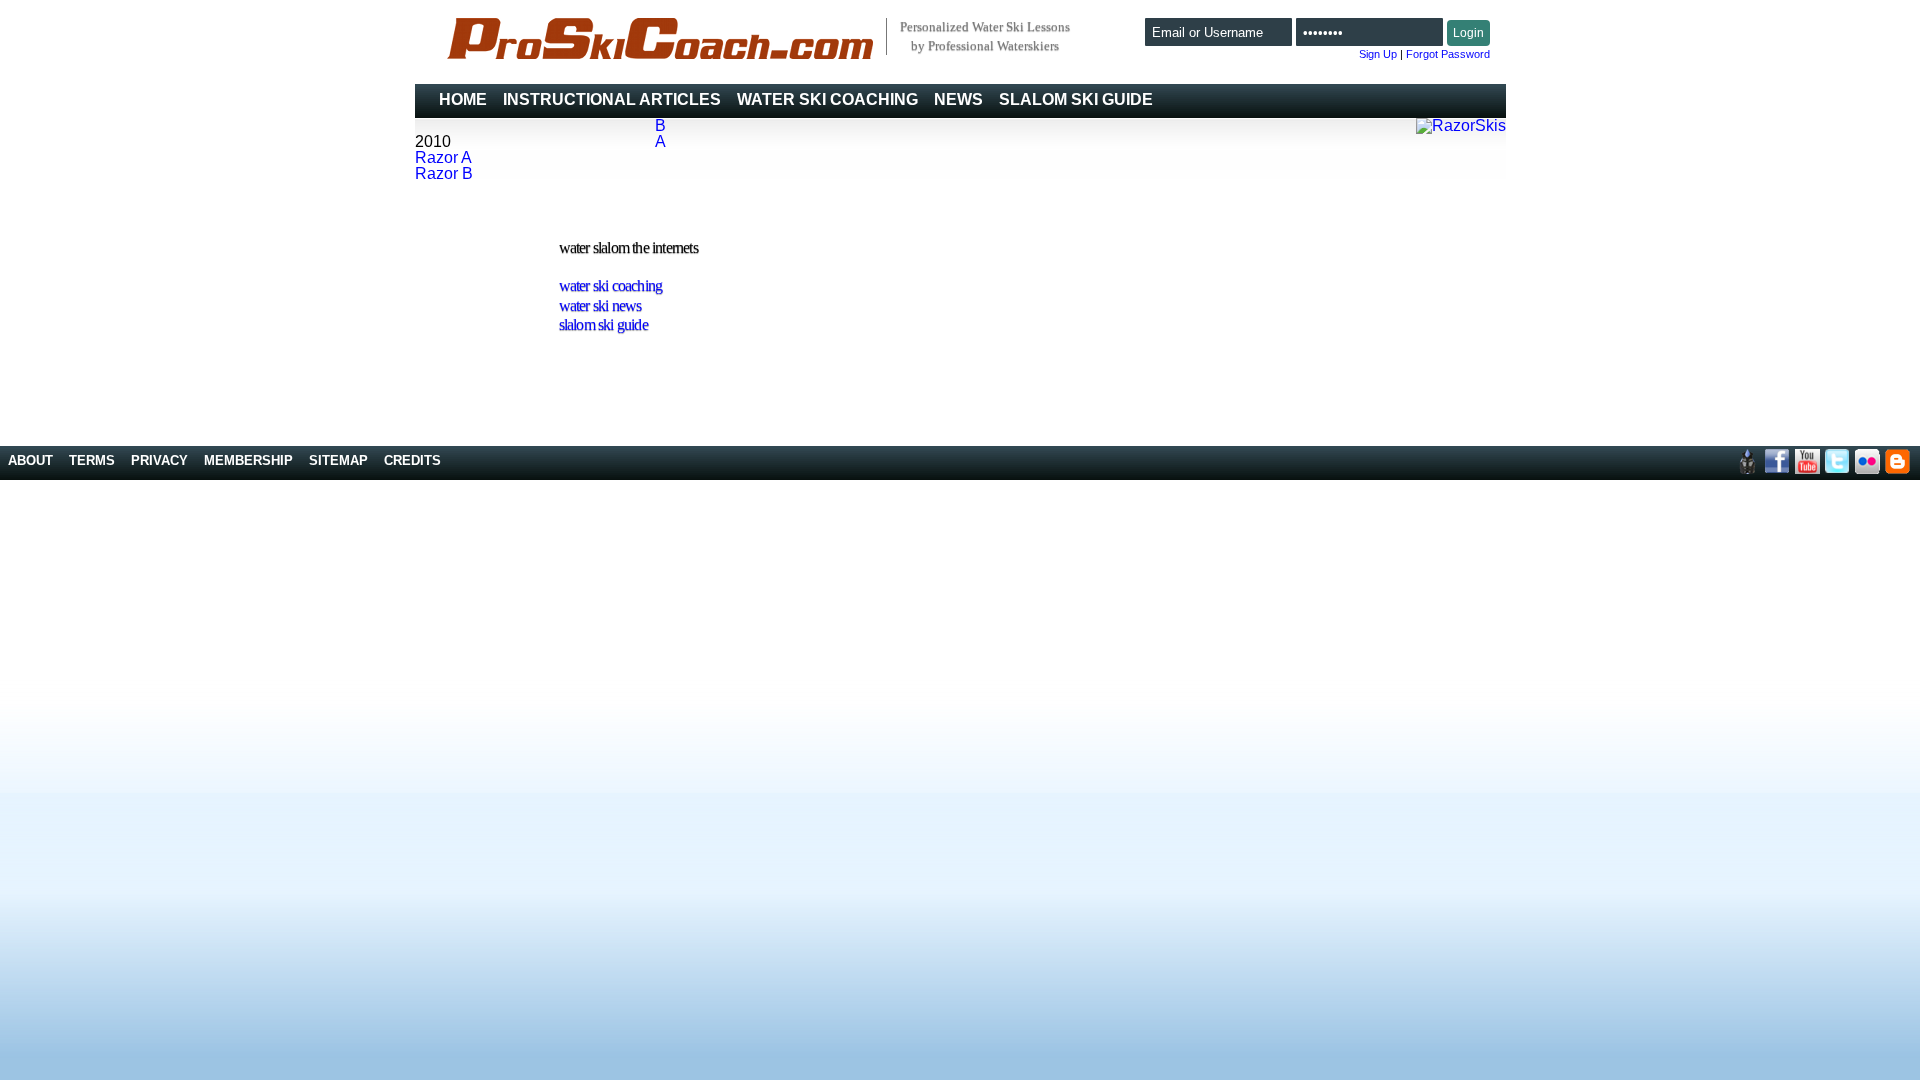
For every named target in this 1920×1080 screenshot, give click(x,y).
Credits (412, 460)
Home (463, 99)
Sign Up (1378, 54)
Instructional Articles (612, 99)
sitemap (338, 460)
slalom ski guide (603, 324)
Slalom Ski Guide (1076, 99)
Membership (248, 460)
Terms (92, 460)
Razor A (443, 157)
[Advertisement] (1446, 326)
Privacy (159, 460)
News (958, 99)
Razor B (444, 173)
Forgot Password (1448, 54)
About (30, 460)
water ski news (600, 305)
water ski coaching (611, 285)
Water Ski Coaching (827, 99)
